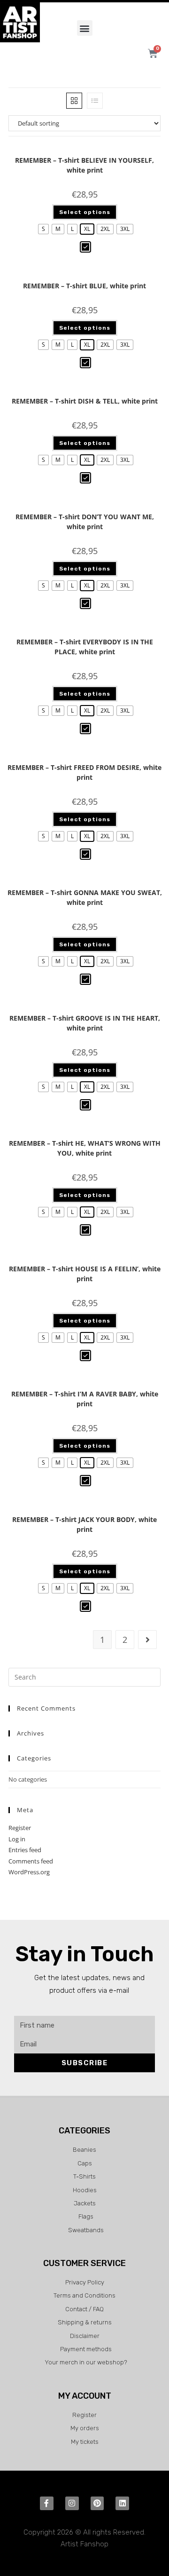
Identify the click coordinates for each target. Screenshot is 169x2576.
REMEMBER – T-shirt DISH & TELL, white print (85, 401)
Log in (17, 1839)
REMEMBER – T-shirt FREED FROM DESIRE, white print (84, 772)
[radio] (43, 229)
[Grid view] (74, 101)
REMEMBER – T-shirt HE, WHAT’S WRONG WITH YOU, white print (85, 1148)
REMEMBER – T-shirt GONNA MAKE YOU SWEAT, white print (85, 897)
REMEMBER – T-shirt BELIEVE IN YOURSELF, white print (84, 165)
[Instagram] (72, 2503)
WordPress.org (29, 1872)
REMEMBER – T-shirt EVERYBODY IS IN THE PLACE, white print (85, 647)
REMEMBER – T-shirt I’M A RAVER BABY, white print (85, 1399)
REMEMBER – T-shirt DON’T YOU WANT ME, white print (85, 522)
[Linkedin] (122, 2503)
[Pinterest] (97, 2503)
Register (20, 1828)
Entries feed (25, 1850)
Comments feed (31, 1861)
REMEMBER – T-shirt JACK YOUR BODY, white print (84, 1524)
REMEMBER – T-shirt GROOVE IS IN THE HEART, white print (85, 1023)
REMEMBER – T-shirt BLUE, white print (84, 286)
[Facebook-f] (47, 2503)
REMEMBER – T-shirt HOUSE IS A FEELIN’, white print (85, 1274)
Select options (85, 212)
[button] (85, 28)
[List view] (95, 101)
